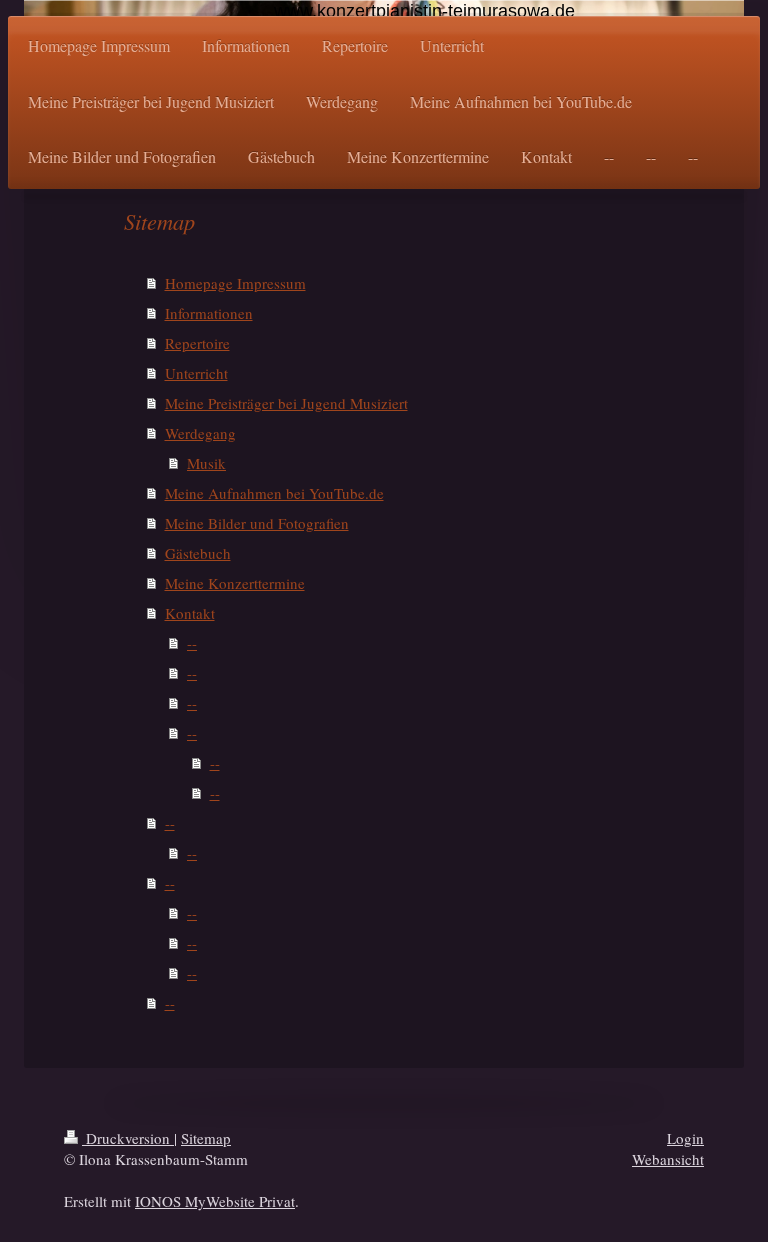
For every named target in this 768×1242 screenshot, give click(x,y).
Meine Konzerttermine (235, 583)
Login (685, 1138)
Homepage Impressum (235, 283)
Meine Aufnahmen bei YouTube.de (274, 493)
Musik (206, 463)
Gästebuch (198, 553)
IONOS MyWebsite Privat (215, 1201)
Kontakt (190, 613)
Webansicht (668, 1159)
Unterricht (196, 373)
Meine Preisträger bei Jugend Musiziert (286, 403)
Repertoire (197, 343)
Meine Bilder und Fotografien (257, 523)
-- (192, 643)
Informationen (209, 313)
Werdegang (200, 433)
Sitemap (206, 1138)
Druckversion (128, 1138)
